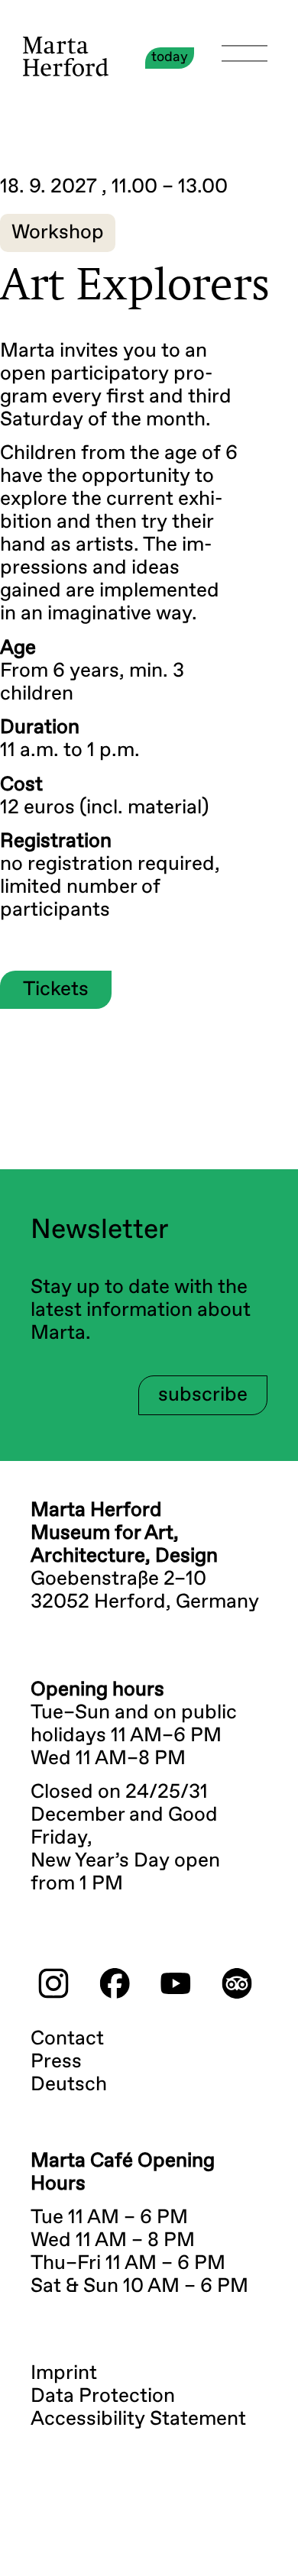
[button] (58, 233)
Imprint (64, 2374)
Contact (67, 2039)
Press (56, 2062)
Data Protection (103, 2397)
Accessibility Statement (138, 2419)
